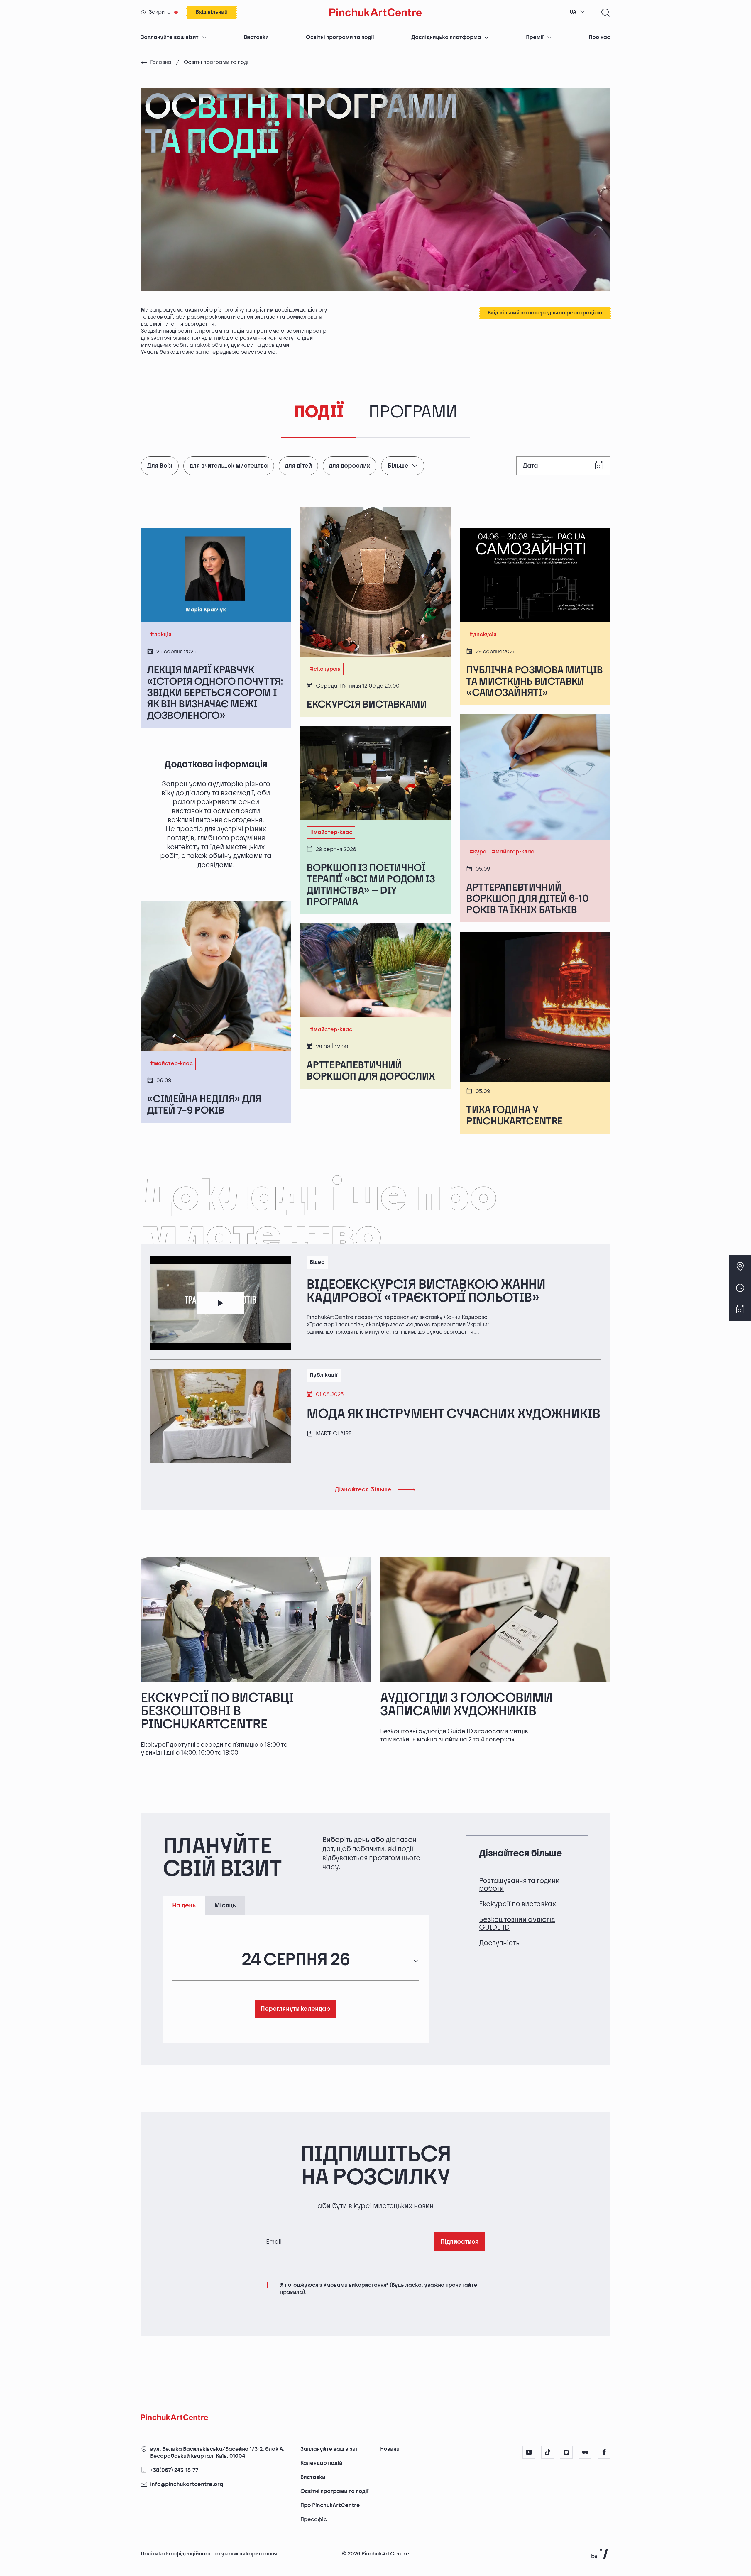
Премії (535, 37)
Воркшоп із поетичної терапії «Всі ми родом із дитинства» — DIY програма (371, 885)
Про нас (599, 37)
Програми (413, 412)
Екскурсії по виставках (518, 1904)
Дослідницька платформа (446, 37)
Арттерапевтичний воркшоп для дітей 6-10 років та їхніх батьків (527, 899)
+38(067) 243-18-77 (174, 2470)
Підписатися (460, 2242)
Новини (390, 2449)
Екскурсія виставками (367, 705)
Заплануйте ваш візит (170, 37)
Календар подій (321, 2463)
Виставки (256, 37)
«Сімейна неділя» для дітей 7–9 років (204, 1105)
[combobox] (577, 12)
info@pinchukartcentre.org (187, 2485)
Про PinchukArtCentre (330, 2505)
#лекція (161, 635)
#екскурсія (325, 669)
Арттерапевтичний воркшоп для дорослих (371, 1071)
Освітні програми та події (340, 37)
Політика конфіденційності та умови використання (209, 2554)
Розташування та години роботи (519, 1885)
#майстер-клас (171, 1064)
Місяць (225, 1906)
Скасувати (603, 2542)
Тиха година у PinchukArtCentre (514, 1116)
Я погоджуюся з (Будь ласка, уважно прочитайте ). (379, 2289)
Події (319, 412)
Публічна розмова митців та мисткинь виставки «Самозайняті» (534, 681)
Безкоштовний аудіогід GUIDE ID (517, 1923)
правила (292, 2292)
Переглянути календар (296, 2009)
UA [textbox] (573, 12)
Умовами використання (355, 2285)
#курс (478, 852)
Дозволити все (546, 2542)
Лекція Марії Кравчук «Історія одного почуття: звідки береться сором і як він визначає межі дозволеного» (215, 693)
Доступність (499, 1943)
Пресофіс (314, 2520)
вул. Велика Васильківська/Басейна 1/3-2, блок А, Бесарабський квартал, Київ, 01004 (217, 2453)
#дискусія (483, 635)
